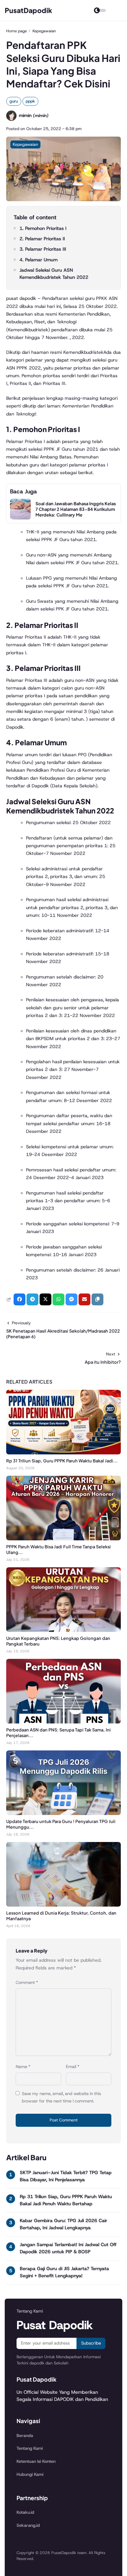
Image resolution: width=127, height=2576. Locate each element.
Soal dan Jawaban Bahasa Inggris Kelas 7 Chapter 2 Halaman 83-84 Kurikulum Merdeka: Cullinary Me (76, 509)
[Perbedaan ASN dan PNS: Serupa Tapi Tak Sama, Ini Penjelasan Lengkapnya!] (63, 1722)
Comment (27, 1982)
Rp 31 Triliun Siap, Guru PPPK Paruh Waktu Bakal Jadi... (62, 1461)
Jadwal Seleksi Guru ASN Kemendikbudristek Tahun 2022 (54, 274)
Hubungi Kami (30, 2474)
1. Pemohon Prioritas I (43, 228)
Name (23, 2067)
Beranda (25, 2436)
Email (73, 2067)
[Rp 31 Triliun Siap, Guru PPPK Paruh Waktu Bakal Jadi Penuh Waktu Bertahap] (63, 1453)
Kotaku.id (25, 2512)
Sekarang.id (28, 2525)
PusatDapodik (29, 10)
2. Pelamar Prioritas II (42, 239)
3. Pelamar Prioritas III (43, 249)
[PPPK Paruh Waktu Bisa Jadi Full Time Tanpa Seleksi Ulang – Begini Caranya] (63, 1539)
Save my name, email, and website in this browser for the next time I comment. (61, 2097)
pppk (30, 101)
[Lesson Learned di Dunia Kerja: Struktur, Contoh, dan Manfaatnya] (63, 1905)
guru (14, 101)
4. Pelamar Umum (39, 260)
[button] (97, 1299)
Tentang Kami (30, 2448)
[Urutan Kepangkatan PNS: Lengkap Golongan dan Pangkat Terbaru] (63, 1630)
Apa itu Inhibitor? (103, 1362)
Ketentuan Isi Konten (36, 2461)
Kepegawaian (25, 144)
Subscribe (91, 2343)
